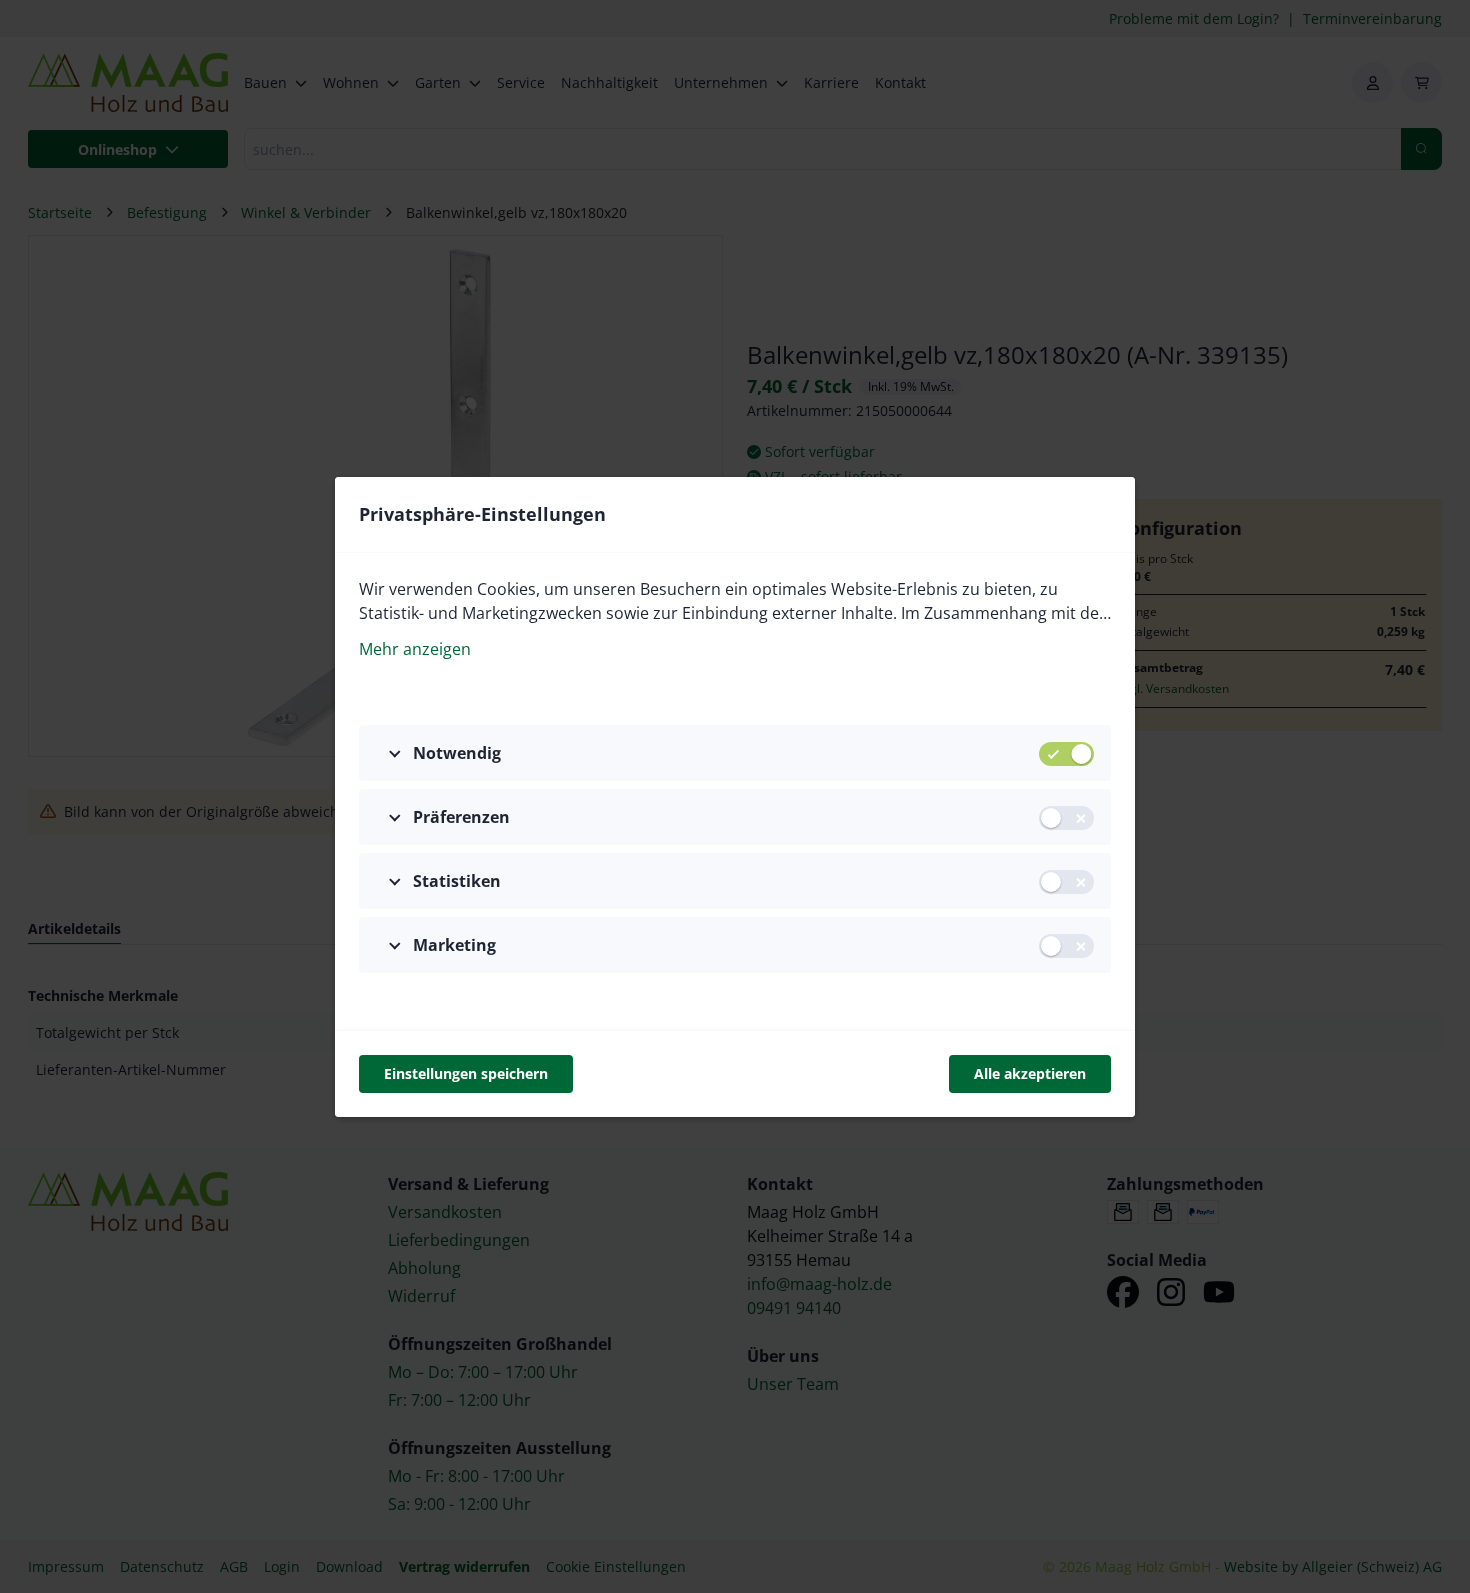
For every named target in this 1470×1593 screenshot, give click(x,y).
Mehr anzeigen (415, 649)
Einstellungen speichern (466, 1073)
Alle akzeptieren (1030, 1073)
